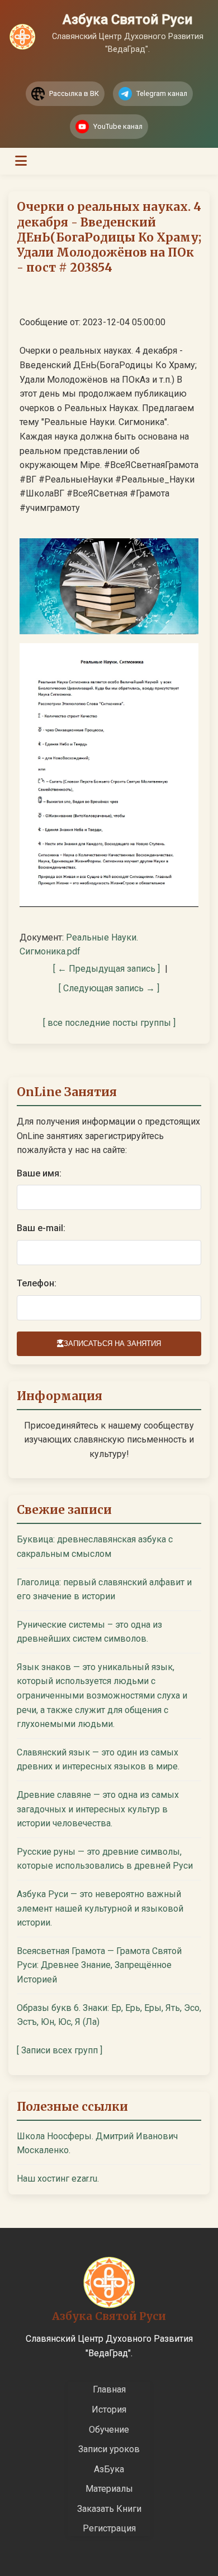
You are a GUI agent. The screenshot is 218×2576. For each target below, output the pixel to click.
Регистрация (109, 2528)
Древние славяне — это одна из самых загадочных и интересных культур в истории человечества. (98, 1809)
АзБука (109, 2469)
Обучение (109, 2430)
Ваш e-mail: (41, 1228)
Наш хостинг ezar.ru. (58, 2179)
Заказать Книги (109, 2509)
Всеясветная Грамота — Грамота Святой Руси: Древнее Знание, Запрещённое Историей (99, 1965)
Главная (109, 2389)
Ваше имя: (39, 1173)
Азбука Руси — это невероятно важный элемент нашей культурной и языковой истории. (100, 1908)
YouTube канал (118, 126)
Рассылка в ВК (74, 93)
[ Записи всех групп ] (60, 2050)
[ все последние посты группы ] (109, 1023)
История (109, 2409)
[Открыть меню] (21, 161)
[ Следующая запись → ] (109, 988)
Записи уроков (109, 2449)
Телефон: (37, 1283)
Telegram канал (162, 93)
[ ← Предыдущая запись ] (106, 969)
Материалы (109, 2489)
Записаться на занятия (112, 1344)
